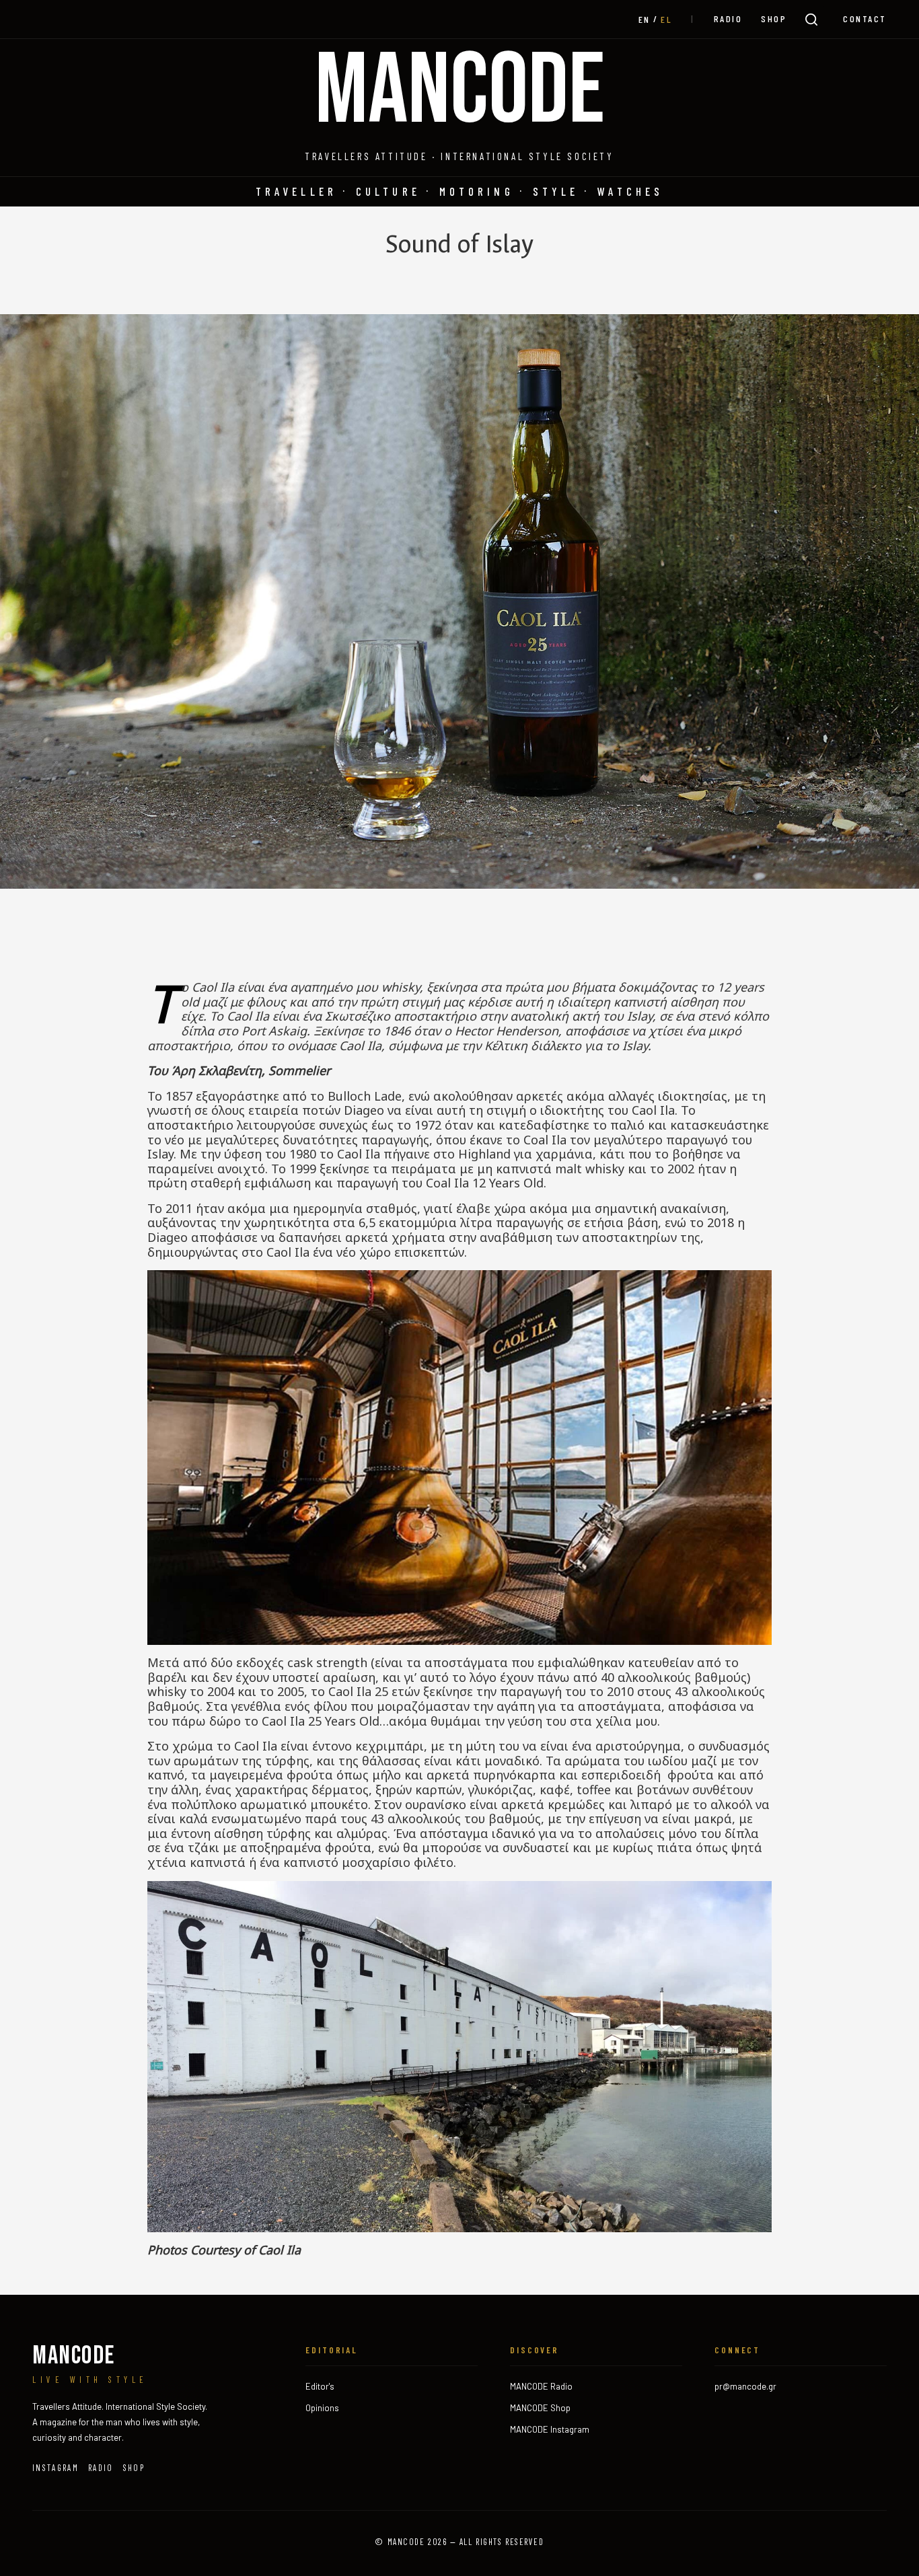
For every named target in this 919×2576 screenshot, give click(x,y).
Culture (388, 191)
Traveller (296, 191)
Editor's (320, 2386)
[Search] (811, 20)
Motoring (477, 191)
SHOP (774, 19)
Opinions (322, 2408)
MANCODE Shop (540, 2408)
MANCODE (460, 92)
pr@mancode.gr (745, 2386)
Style (556, 191)
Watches (630, 191)
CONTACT (865, 19)
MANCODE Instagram (550, 2429)
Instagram (56, 2468)
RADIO (728, 19)
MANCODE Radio (541, 2386)
